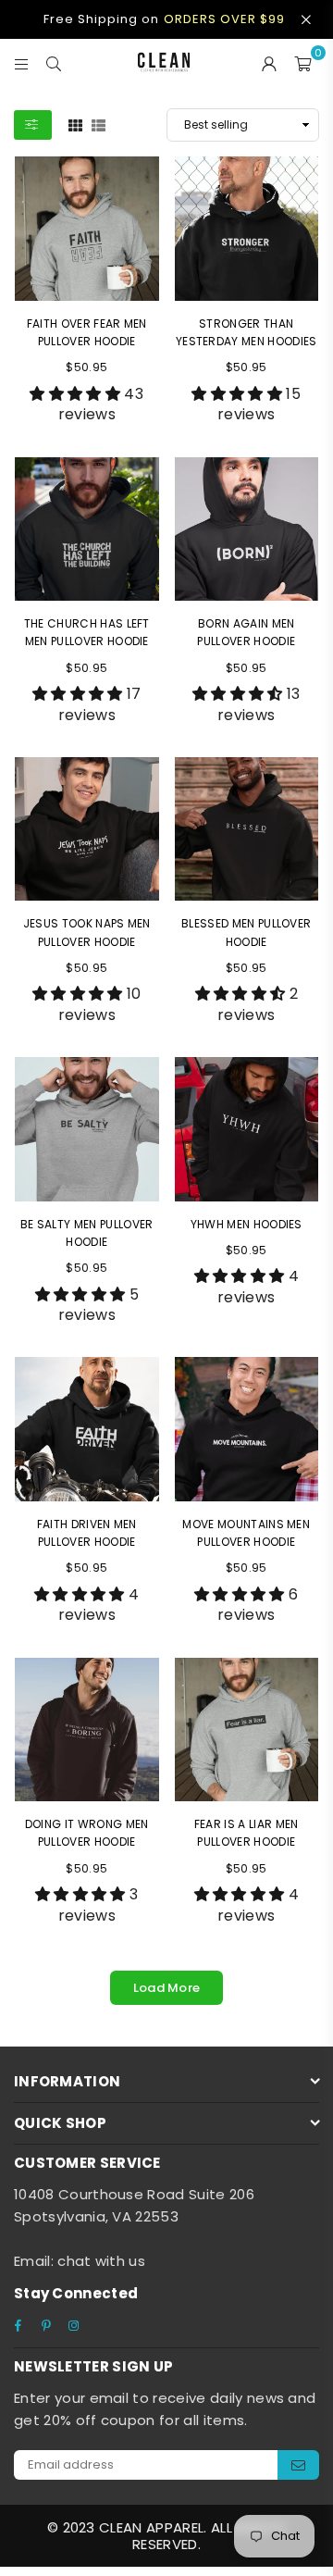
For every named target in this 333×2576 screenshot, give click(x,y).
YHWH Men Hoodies (247, 1224)
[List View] (99, 124)
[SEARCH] (54, 62)
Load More (167, 1988)
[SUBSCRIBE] (298, 2465)
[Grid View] (75, 124)
